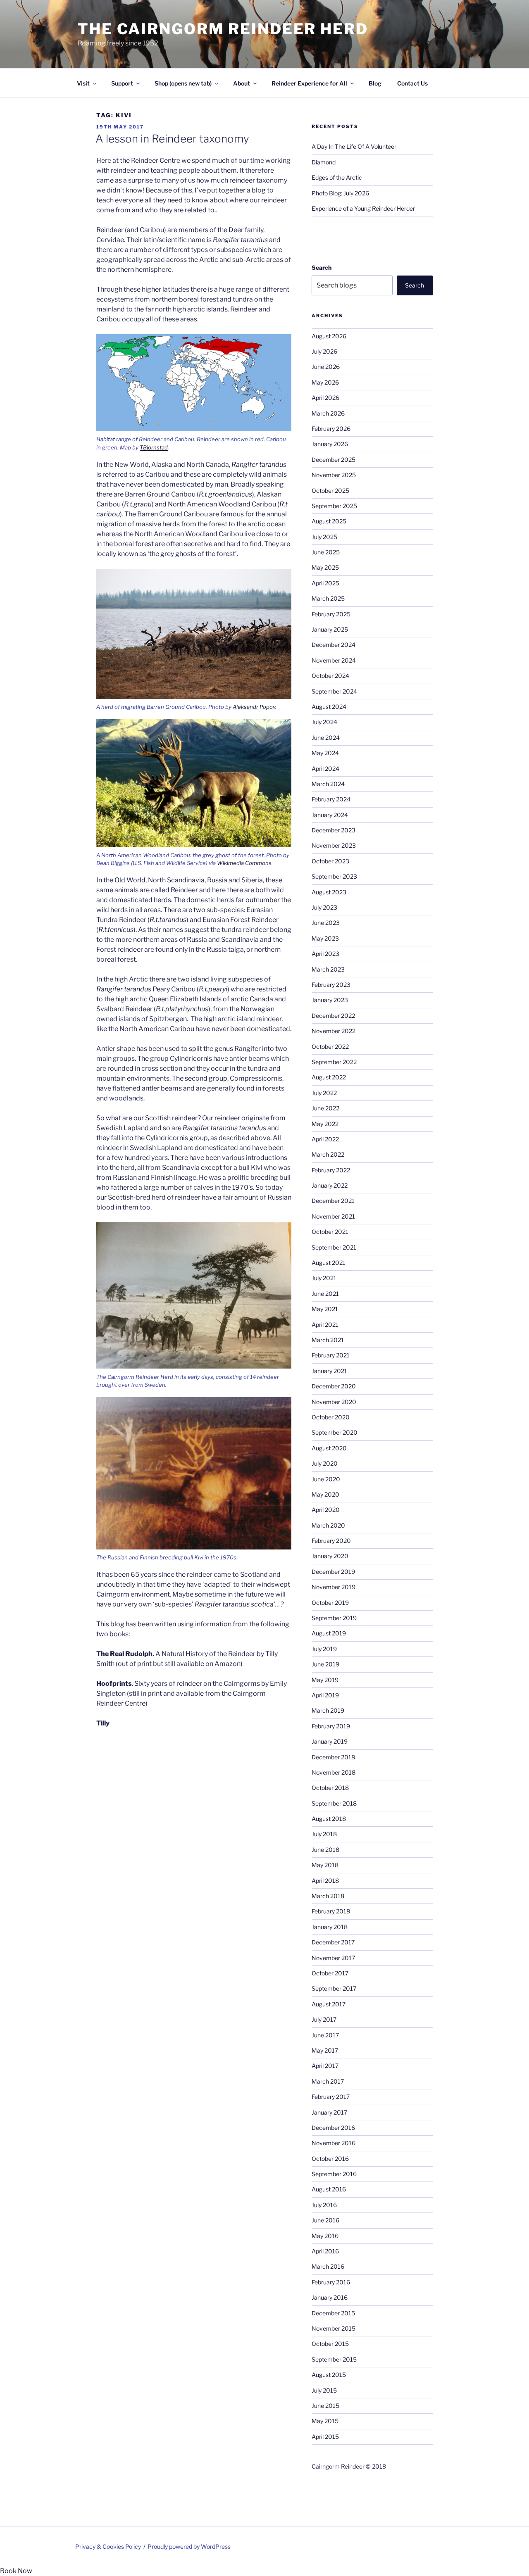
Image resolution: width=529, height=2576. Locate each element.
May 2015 (325, 2421)
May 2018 (325, 1865)
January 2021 (329, 1371)
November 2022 (334, 1031)
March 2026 (328, 413)
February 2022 (331, 1170)
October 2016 (330, 2159)
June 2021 (325, 1294)
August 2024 (329, 707)
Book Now (16, 2571)
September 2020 (335, 1432)
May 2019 (325, 1680)
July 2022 (324, 1093)
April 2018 (325, 1881)
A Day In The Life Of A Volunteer (354, 146)
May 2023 (325, 938)
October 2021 (330, 1232)
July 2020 (325, 1463)
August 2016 (329, 2189)
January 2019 (330, 1741)
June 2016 (325, 2220)
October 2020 (331, 1417)
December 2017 (333, 1942)
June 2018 (325, 1850)
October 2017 (330, 1973)
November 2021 (333, 1216)
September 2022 (334, 1062)
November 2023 (334, 845)
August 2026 (329, 336)
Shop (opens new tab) (183, 83)
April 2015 (325, 2437)
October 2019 (330, 1603)
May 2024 (325, 753)
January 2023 (330, 1000)
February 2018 (331, 1911)
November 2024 (334, 660)
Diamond (324, 162)
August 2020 (329, 1448)
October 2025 (330, 491)
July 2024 (324, 722)
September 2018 (334, 1803)
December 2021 (333, 1201)
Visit (83, 83)
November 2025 (334, 475)
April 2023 (325, 954)
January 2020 (330, 1556)
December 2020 (334, 1386)
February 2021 (331, 1355)
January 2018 (330, 1927)
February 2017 (331, 2097)
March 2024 (328, 784)
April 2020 (326, 1510)
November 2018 (334, 1772)
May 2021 (325, 1309)
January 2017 (329, 2112)
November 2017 (333, 1958)
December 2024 (334, 645)
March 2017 (328, 2081)
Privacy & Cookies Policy (108, 2546)
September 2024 (334, 691)
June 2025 (326, 552)
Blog (375, 83)
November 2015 (334, 2328)
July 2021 (324, 1278)
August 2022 (329, 1077)
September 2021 (334, 1247)
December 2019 (333, 1572)
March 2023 (328, 969)
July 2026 (324, 351)
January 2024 (330, 815)
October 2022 (330, 1047)
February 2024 (331, 799)
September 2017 (334, 1988)
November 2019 (334, 1587)
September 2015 (334, 2359)
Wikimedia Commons (244, 863)
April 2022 (325, 1139)
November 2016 (334, 2143)
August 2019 (329, 1633)
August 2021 (329, 1263)
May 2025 (325, 567)
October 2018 (330, 1788)
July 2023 (324, 907)
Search (322, 267)
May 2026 (325, 382)
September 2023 (334, 876)
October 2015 (330, 2344)
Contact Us (412, 83)
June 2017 (325, 2035)
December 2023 (334, 830)
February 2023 (331, 985)
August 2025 (329, 521)
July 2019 (324, 1649)
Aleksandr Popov (254, 707)
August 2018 (329, 1819)
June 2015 (325, 2406)
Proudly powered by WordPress (189, 2546)
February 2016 (331, 2282)
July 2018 (324, 1834)
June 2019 (325, 1664)
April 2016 (325, 2251)
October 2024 (330, 676)
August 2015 (329, 2375)
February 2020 (331, 1541)
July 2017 (324, 2019)
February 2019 (331, 1726)
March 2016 (328, 2266)
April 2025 (325, 583)
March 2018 (328, 1896)
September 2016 (334, 2174)
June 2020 (326, 1479)
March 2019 (328, 1710)
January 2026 (330, 444)
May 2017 (325, 2050)
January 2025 (330, 629)
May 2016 (325, 2236)
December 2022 (333, 1016)
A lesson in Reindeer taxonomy (172, 139)
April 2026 (325, 398)
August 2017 (329, 2004)
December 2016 (333, 2128)
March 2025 (328, 598)
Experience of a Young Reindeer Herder (363, 208)
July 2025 (324, 537)
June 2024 (326, 738)
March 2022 (328, 1154)
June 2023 (326, 923)
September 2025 (334, 506)
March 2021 (328, 1340)
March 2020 (328, 1525)
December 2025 (334, 460)
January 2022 (330, 1185)
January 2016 (330, 2297)
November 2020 (334, 1402)
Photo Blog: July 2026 (340, 193)
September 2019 (334, 1618)
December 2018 (333, 1757)
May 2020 (325, 1494)
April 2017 (325, 2066)
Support (122, 83)
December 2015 (333, 2313)
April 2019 (325, 1695)
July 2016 (324, 2205)
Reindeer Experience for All (309, 83)
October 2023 (330, 861)
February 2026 (331, 429)
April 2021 (325, 1325)
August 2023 (329, 892)
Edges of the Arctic (337, 177)
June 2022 (325, 1108)
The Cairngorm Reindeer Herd (223, 29)
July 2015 (324, 2390)
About (242, 83)
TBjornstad (154, 447)
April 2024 (325, 769)
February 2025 (331, 614)
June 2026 (326, 367)
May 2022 (325, 1124)
